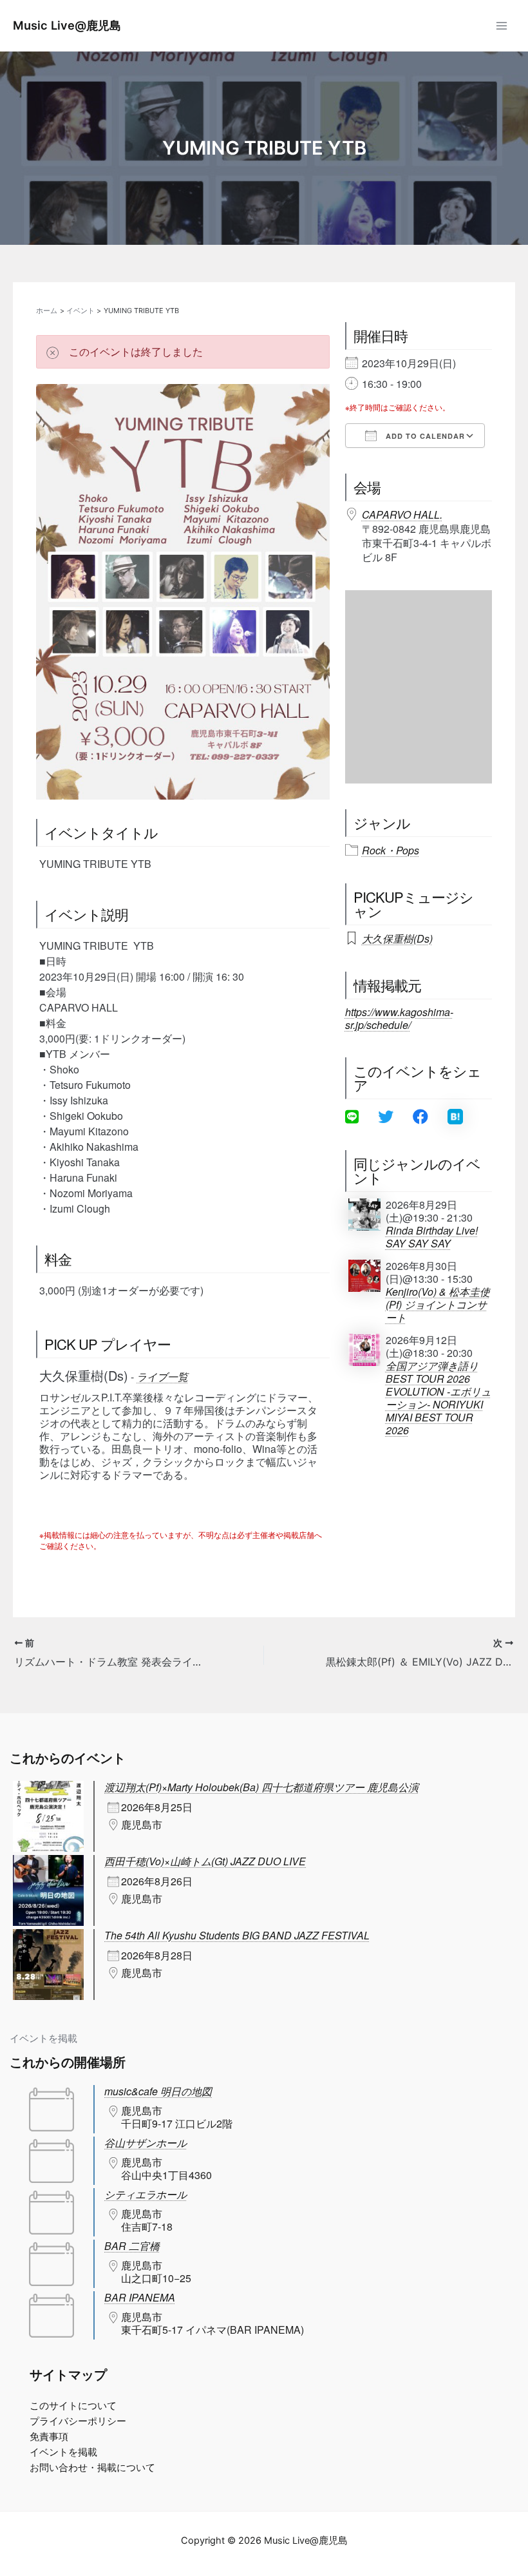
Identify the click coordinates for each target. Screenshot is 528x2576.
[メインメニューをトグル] (502, 26)
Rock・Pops (391, 851)
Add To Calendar (424, 436)
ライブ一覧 (162, 1377)
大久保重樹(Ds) (397, 938)
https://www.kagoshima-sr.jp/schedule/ (399, 1018)
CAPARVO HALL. (402, 514)
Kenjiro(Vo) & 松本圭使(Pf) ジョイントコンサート (438, 1305)
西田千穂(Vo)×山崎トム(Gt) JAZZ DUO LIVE (205, 1861)
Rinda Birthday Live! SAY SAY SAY (432, 1237)
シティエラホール (146, 2194)
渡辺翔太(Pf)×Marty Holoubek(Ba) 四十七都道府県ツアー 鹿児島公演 (261, 1787)
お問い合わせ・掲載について (92, 2468)
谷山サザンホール (146, 2143)
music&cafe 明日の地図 (158, 2091)
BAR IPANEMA (140, 2297)
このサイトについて (73, 2406)
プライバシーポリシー (78, 2421)
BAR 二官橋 (132, 2246)
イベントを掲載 (43, 2039)
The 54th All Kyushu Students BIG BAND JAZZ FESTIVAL (237, 1935)
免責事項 (49, 2437)
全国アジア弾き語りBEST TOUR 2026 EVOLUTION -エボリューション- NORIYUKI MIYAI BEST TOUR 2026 (438, 1398)
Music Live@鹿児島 (67, 25)
